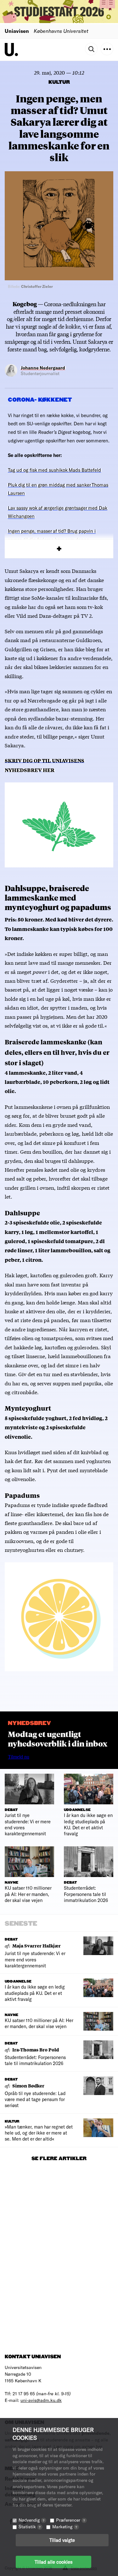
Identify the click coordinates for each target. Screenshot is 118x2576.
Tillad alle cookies (53, 2562)
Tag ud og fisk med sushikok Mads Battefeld (54, 470)
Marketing (65, 2527)
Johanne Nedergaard (43, 368)
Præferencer (70, 2520)
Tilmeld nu (19, 1757)
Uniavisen (17, 31)
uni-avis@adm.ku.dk (41, 2400)
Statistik (30, 2527)
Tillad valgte (62, 2540)
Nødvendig (31, 2520)
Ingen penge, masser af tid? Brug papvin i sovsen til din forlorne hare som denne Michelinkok (52, 539)
